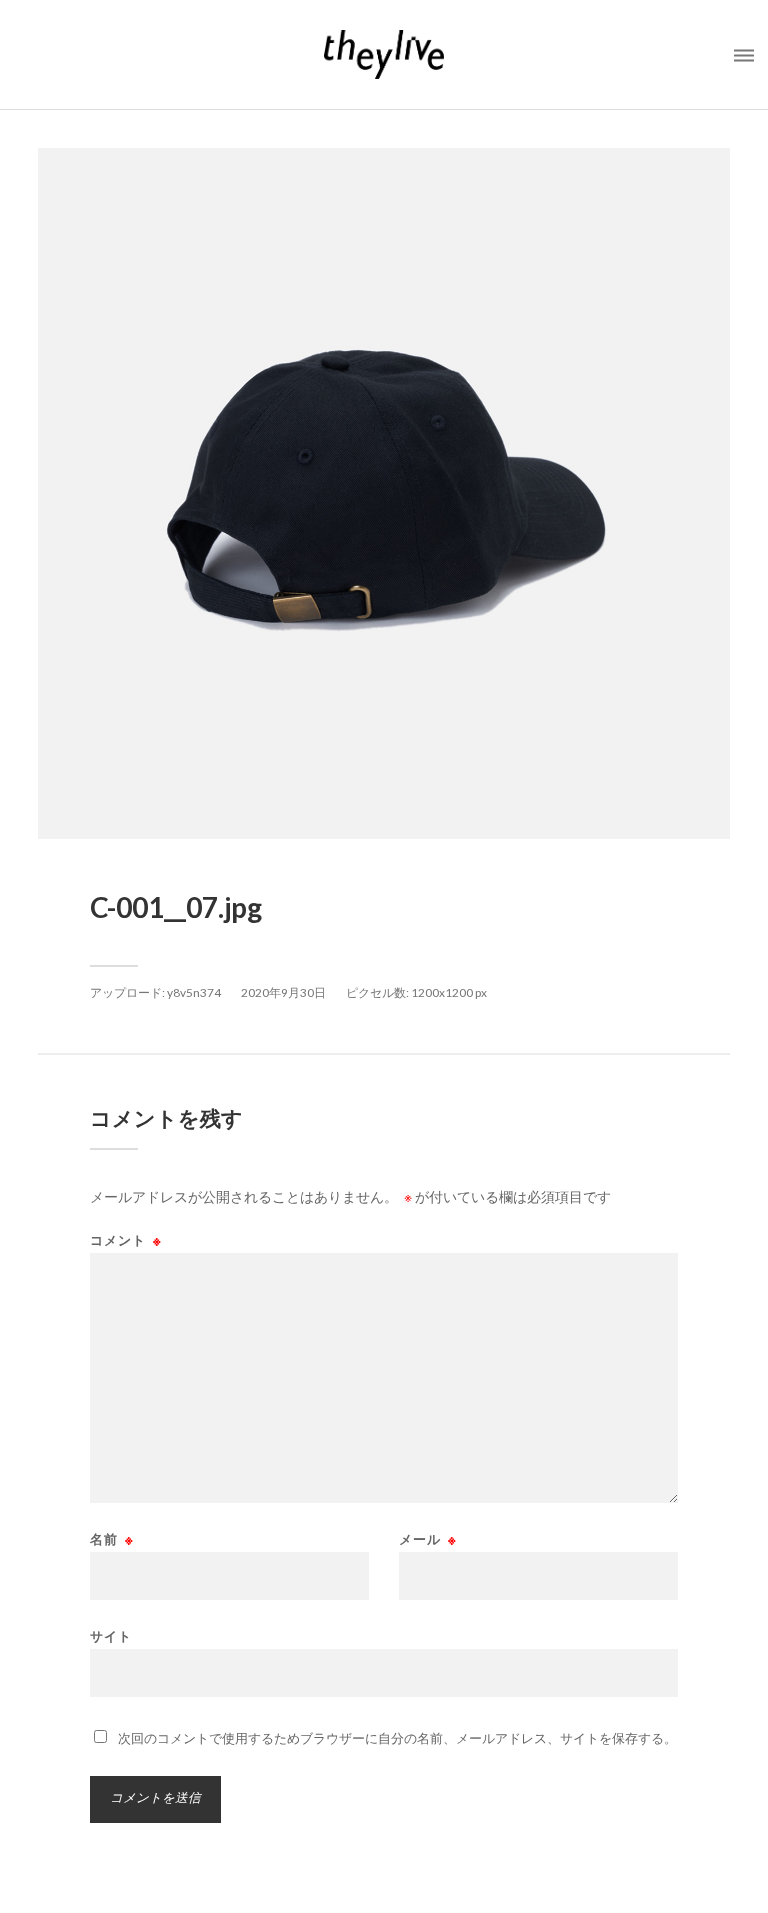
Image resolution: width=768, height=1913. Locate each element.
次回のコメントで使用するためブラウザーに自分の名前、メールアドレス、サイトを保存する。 (397, 1738)
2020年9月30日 (283, 992)
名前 (112, 1539)
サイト (111, 1635)
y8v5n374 (194, 992)
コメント (126, 1240)
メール (428, 1539)
